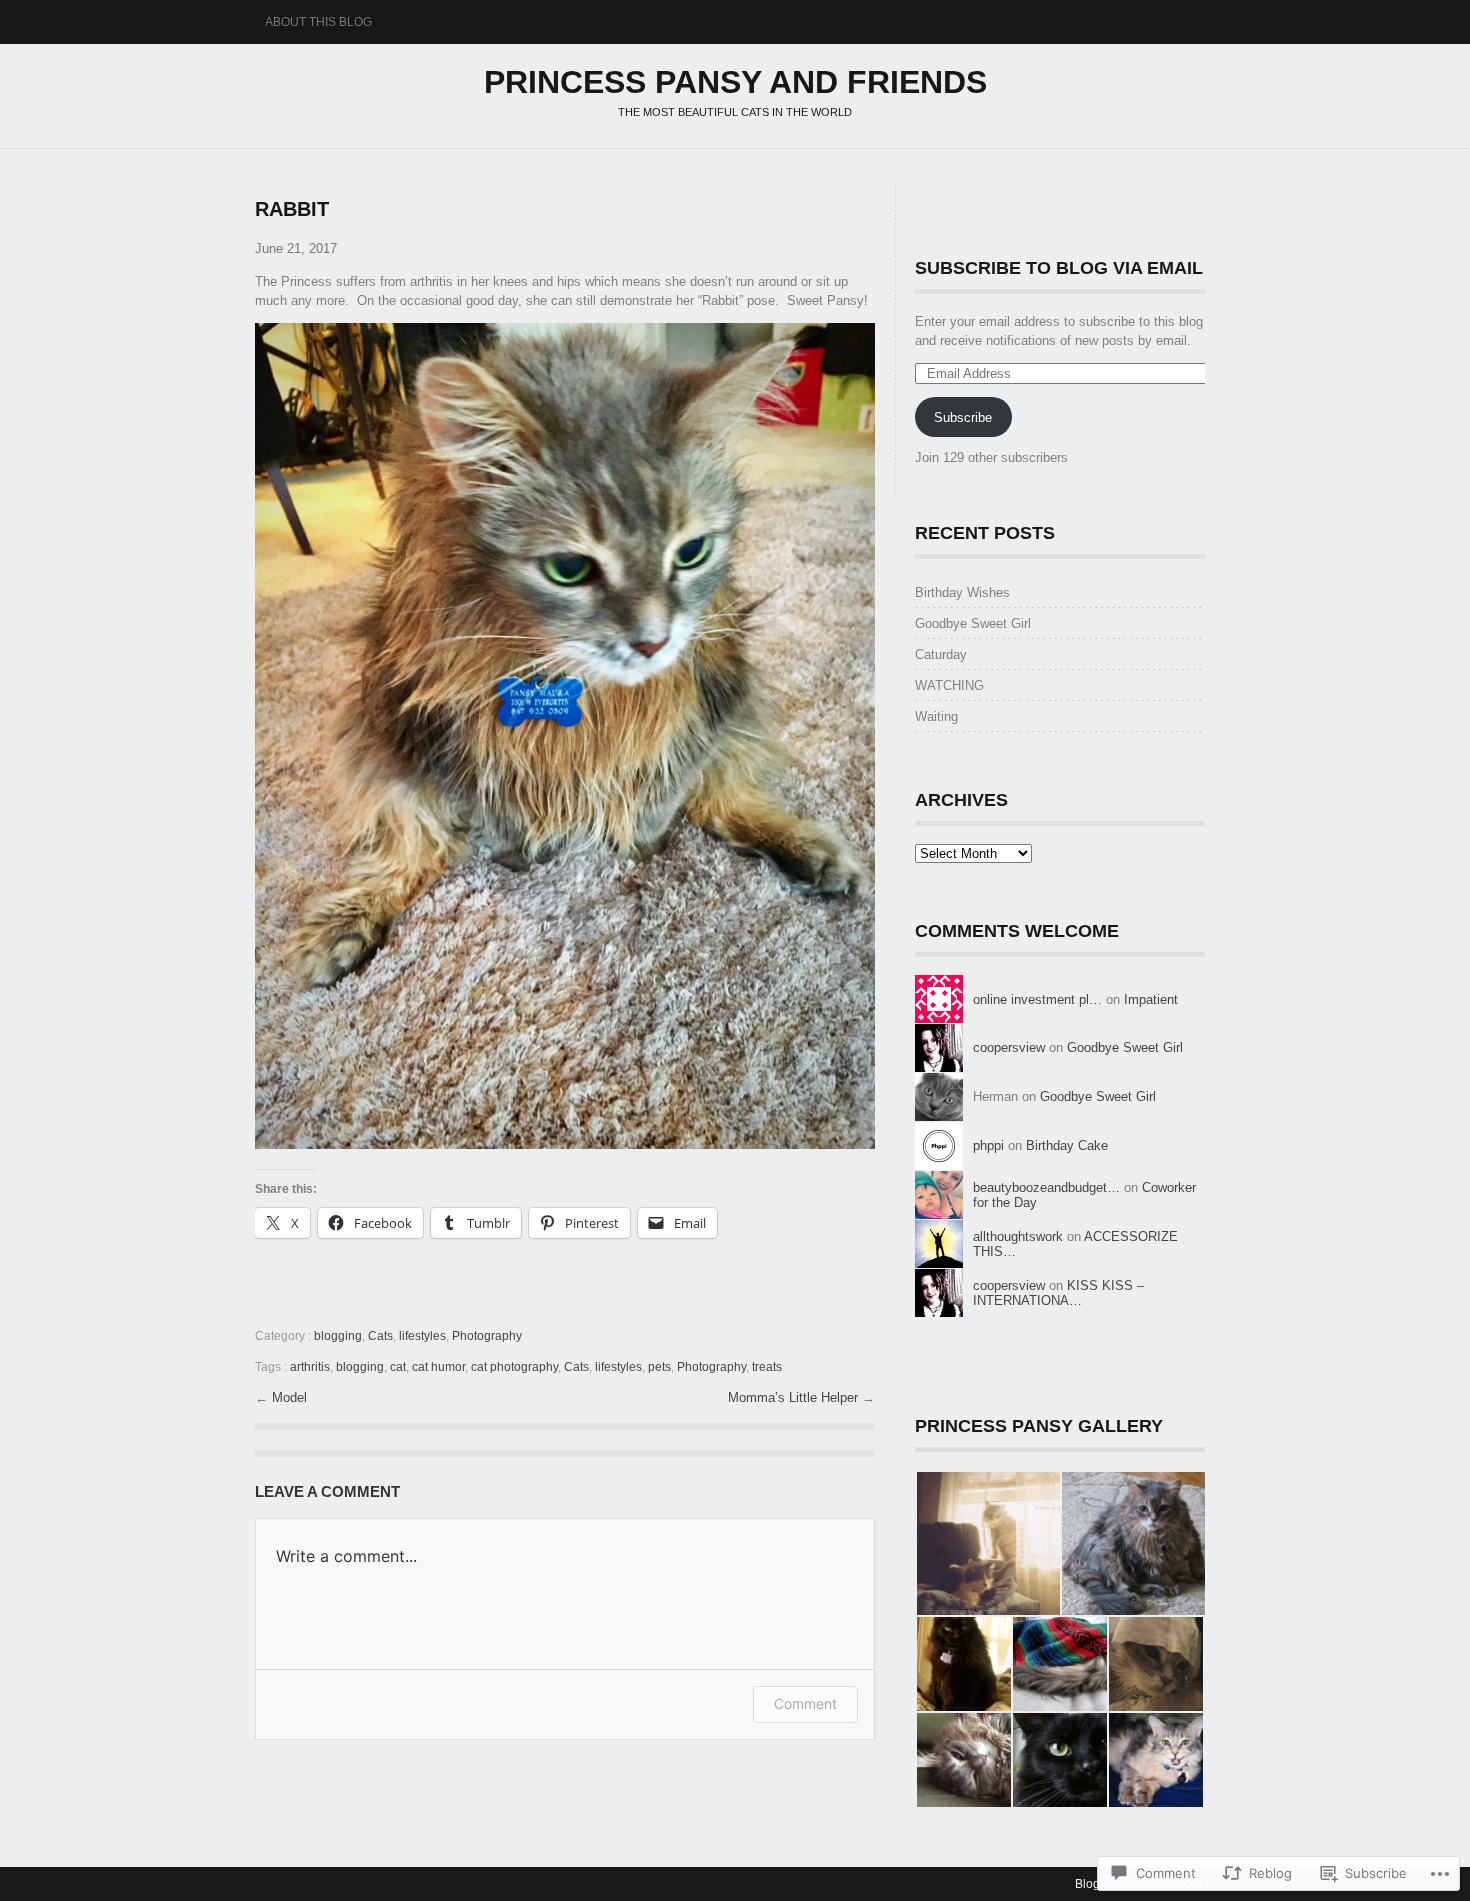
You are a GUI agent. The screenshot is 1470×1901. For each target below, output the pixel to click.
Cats (380, 1336)
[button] (987, 1543)
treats (767, 1367)
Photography (487, 1336)
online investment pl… (1037, 999)
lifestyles (422, 1336)
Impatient (1151, 999)
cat (398, 1367)
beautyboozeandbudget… (1046, 1187)
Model (289, 1397)
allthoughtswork (1018, 1236)
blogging (338, 1336)
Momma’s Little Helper (795, 1397)
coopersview (1009, 1047)
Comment (805, 1703)
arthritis (310, 1367)
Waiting (936, 716)
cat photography (514, 1367)
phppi (988, 1145)
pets (659, 1367)
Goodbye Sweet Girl (973, 623)
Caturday (941, 654)
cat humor (438, 1367)
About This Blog (318, 22)
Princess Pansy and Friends (735, 82)
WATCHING (951, 685)
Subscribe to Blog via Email (1059, 268)
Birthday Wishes (962, 592)
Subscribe (963, 417)
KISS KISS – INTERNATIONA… (1058, 1293)
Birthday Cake (1067, 1145)
